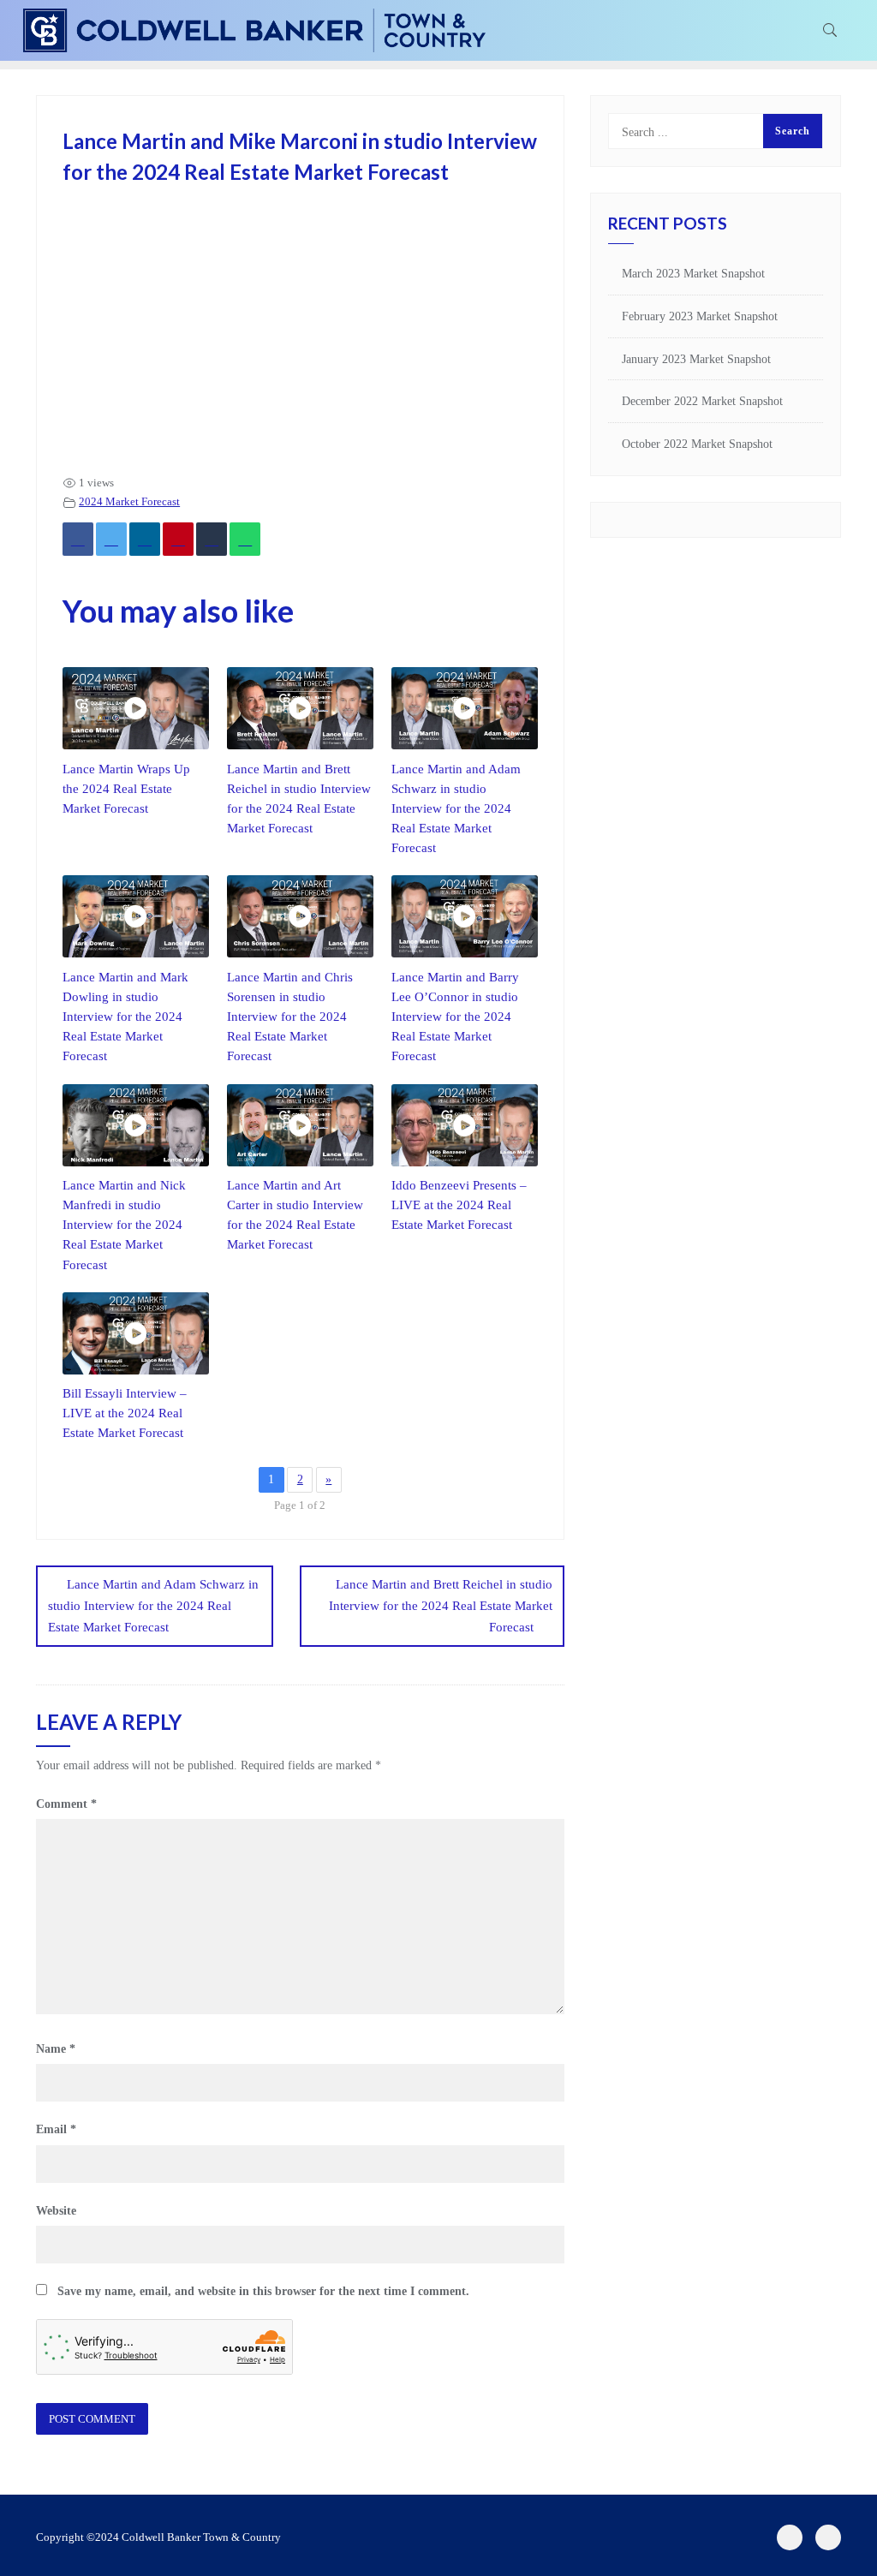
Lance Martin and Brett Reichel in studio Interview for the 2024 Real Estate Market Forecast (441, 1606)
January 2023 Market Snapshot (696, 359)
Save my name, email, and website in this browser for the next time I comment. (263, 2291)
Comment (66, 1804)
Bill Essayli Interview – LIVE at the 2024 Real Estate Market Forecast (125, 1413)
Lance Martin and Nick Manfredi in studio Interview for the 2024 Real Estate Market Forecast (124, 1224)
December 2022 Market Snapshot (702, 401)
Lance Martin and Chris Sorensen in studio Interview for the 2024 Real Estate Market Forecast (290, 1016)
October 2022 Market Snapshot (697, 444)
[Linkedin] (145, 539)
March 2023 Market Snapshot (693, 274)
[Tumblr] (212, 539)
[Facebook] (78, 539)
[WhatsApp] (245, 539)
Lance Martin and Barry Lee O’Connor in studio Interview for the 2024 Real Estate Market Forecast (455, 1016)
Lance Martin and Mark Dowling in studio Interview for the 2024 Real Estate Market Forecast (125, 1016)
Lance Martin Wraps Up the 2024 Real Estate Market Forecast (126, 788)
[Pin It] (178, 539)
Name (56, 2049)
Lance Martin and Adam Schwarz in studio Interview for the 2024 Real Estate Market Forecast (456, 808)
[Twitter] (111, 539)
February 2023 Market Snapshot (700, 316)
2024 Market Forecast (129, 502)
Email (56, 2129)
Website (56, 2211)
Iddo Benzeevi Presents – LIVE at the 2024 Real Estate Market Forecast (459, 1205)
